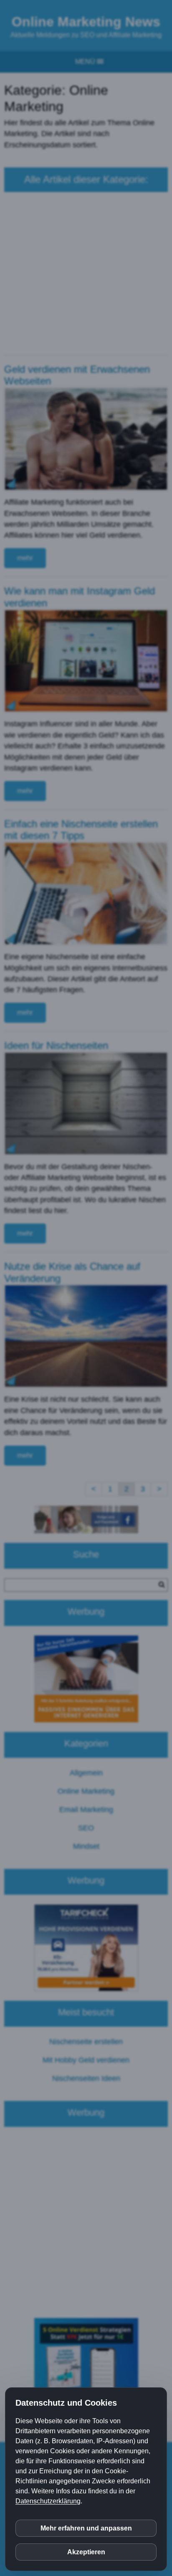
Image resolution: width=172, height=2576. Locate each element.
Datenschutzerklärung (48, 2501)
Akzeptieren (86, 2552)
